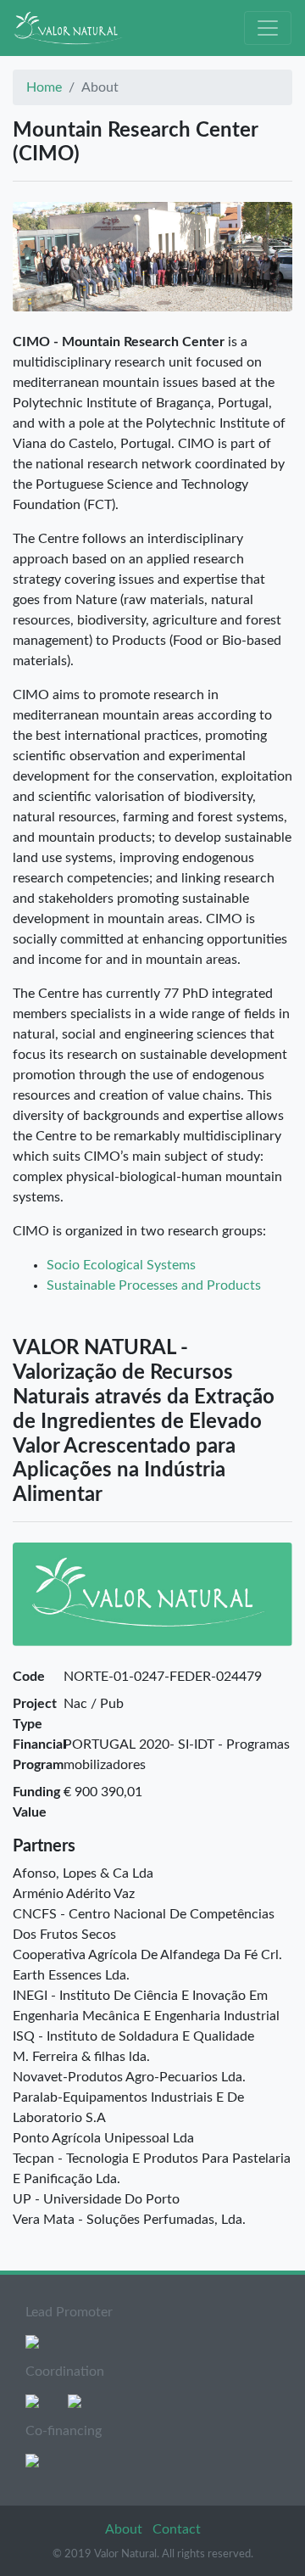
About (125, 2529)
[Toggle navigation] (268, 28)
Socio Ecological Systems (121, 1265)
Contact (177, 2529)
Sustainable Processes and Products (154, 1285)
